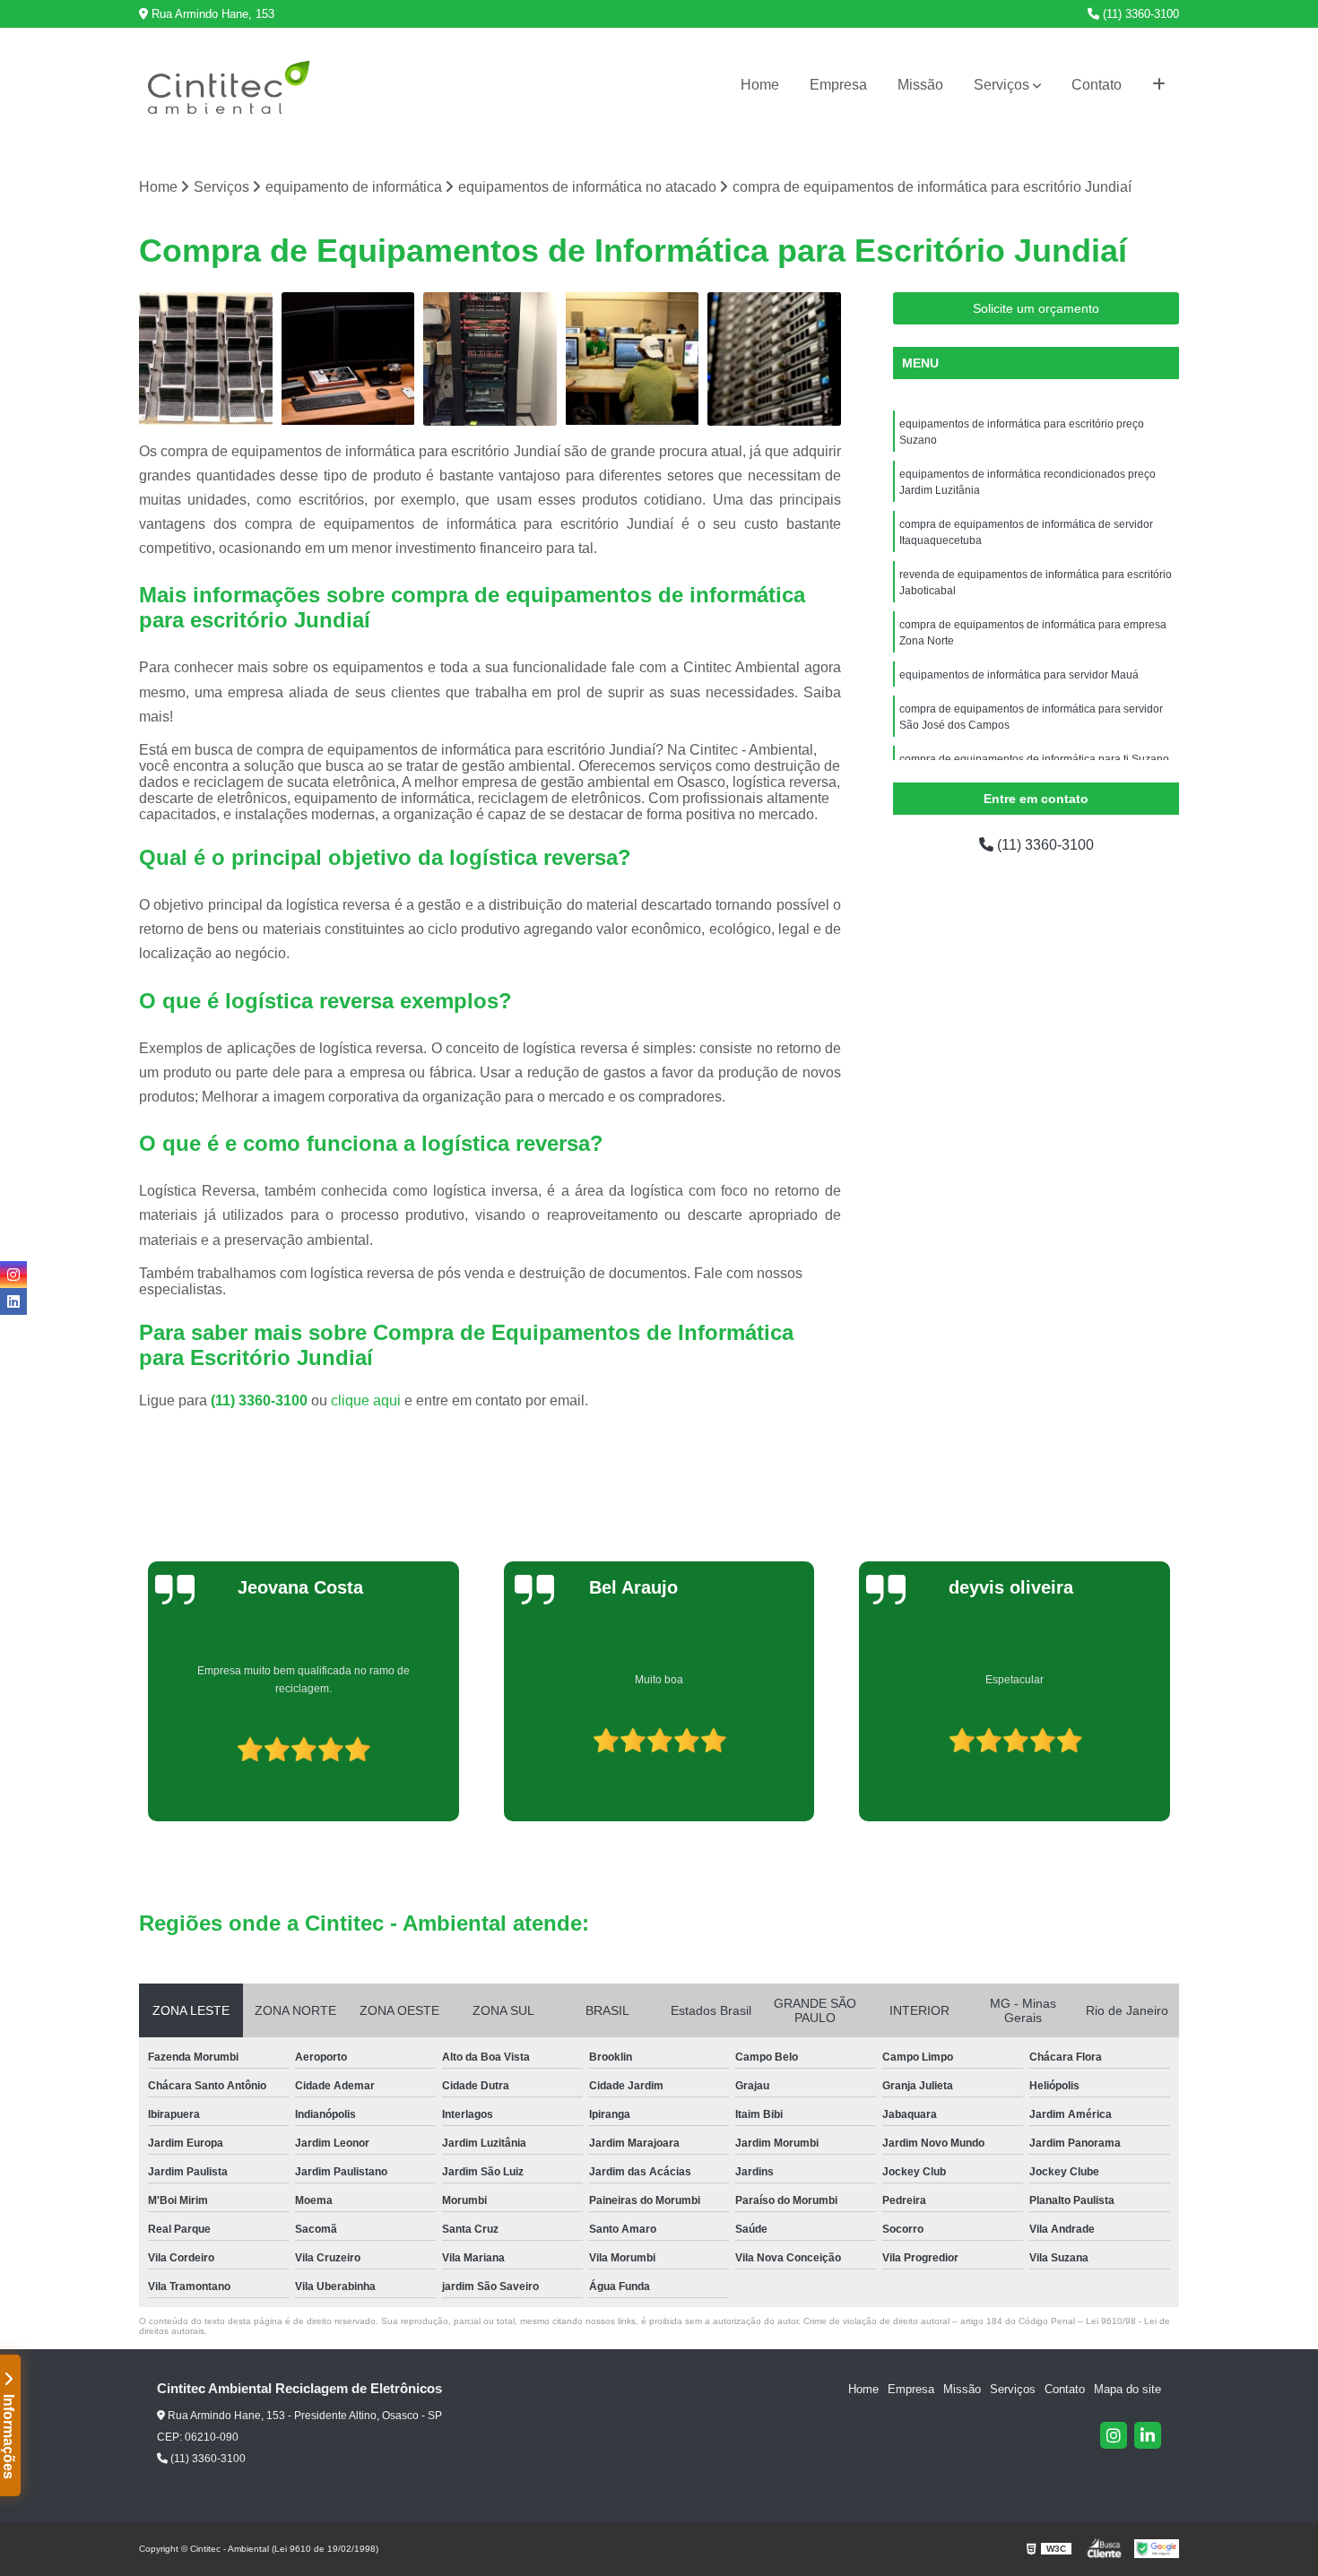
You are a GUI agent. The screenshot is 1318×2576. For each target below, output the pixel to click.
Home (760, 85)
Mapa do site (1127, 2389)
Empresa (838, 85)
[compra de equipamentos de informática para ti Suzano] (633, 359)
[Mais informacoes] (1159, 85)
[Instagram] (1114, 2435)
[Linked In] (1148, 2435)
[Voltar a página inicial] (229, 85)
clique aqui (366, 1400)
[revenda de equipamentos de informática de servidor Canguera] (490, 359)
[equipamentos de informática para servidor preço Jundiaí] (774, 359)
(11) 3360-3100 (1139, 14)
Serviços (1002, 85)
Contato (1097, 85)
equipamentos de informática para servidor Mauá (1019, 675)
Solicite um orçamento (1036, 308)
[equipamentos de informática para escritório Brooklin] (348, 359)
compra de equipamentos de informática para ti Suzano (1034, 759)
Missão (920, 85)
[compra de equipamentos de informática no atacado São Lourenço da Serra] (206, 359)
